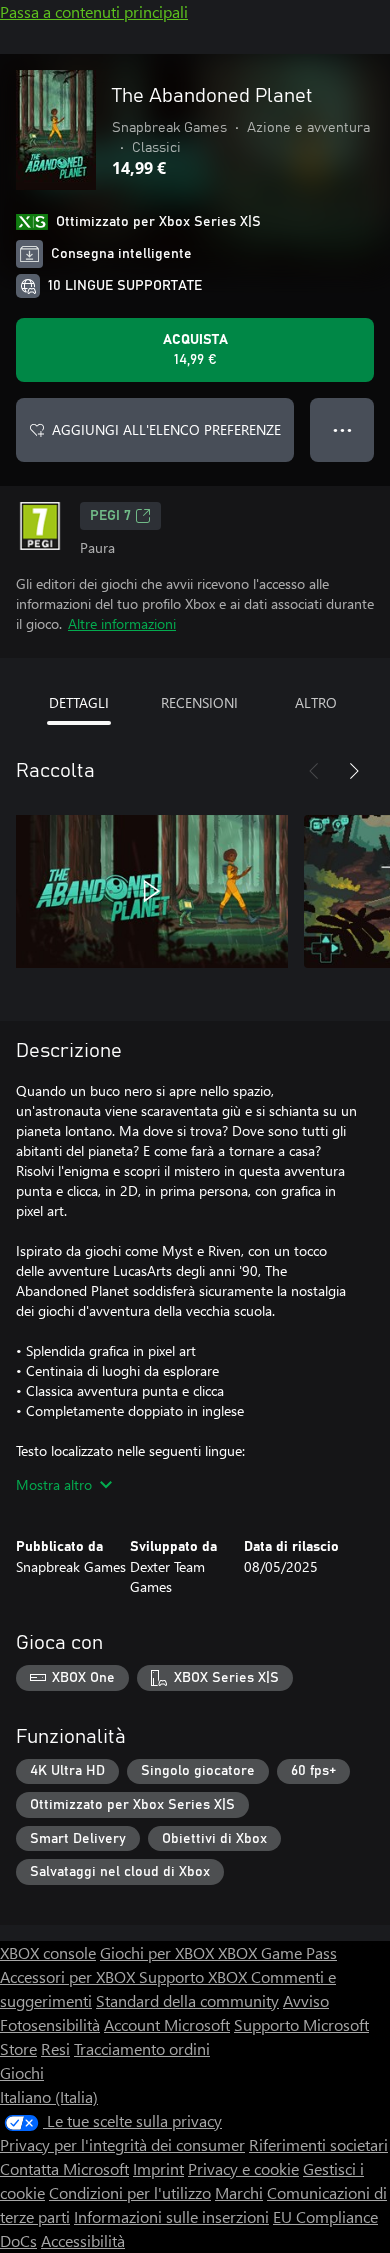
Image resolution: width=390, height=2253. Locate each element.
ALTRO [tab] (316, 702)
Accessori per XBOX (69, 1976)
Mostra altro (54, 1484)
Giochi (22, 2072)
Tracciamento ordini (142, 2048)
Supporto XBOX (195, 1976)
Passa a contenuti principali (94, 11)
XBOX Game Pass (277, 1952)
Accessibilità (83, 2240)
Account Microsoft (167, 2024)
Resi (55, 2048)
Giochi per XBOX (159, 1952)
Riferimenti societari (318, 2144)
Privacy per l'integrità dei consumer (122, 2144)
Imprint (158, 2168)
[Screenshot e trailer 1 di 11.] (152, 891)
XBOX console (48, 1952)
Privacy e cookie (243, 2168)
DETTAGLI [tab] (79, 702)
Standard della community (187, 2000)
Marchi (239, 2192)
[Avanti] (354, 771)
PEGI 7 (110, 516)
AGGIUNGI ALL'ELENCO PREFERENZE (166, 429)
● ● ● (342, 429)
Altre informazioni (122, 623)
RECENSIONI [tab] (199, 702)
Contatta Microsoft (64, 2168)
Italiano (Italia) (49, 2096)
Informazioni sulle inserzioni (171, 2216)
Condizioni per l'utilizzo (130, 2192)
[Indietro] (314, 771)
